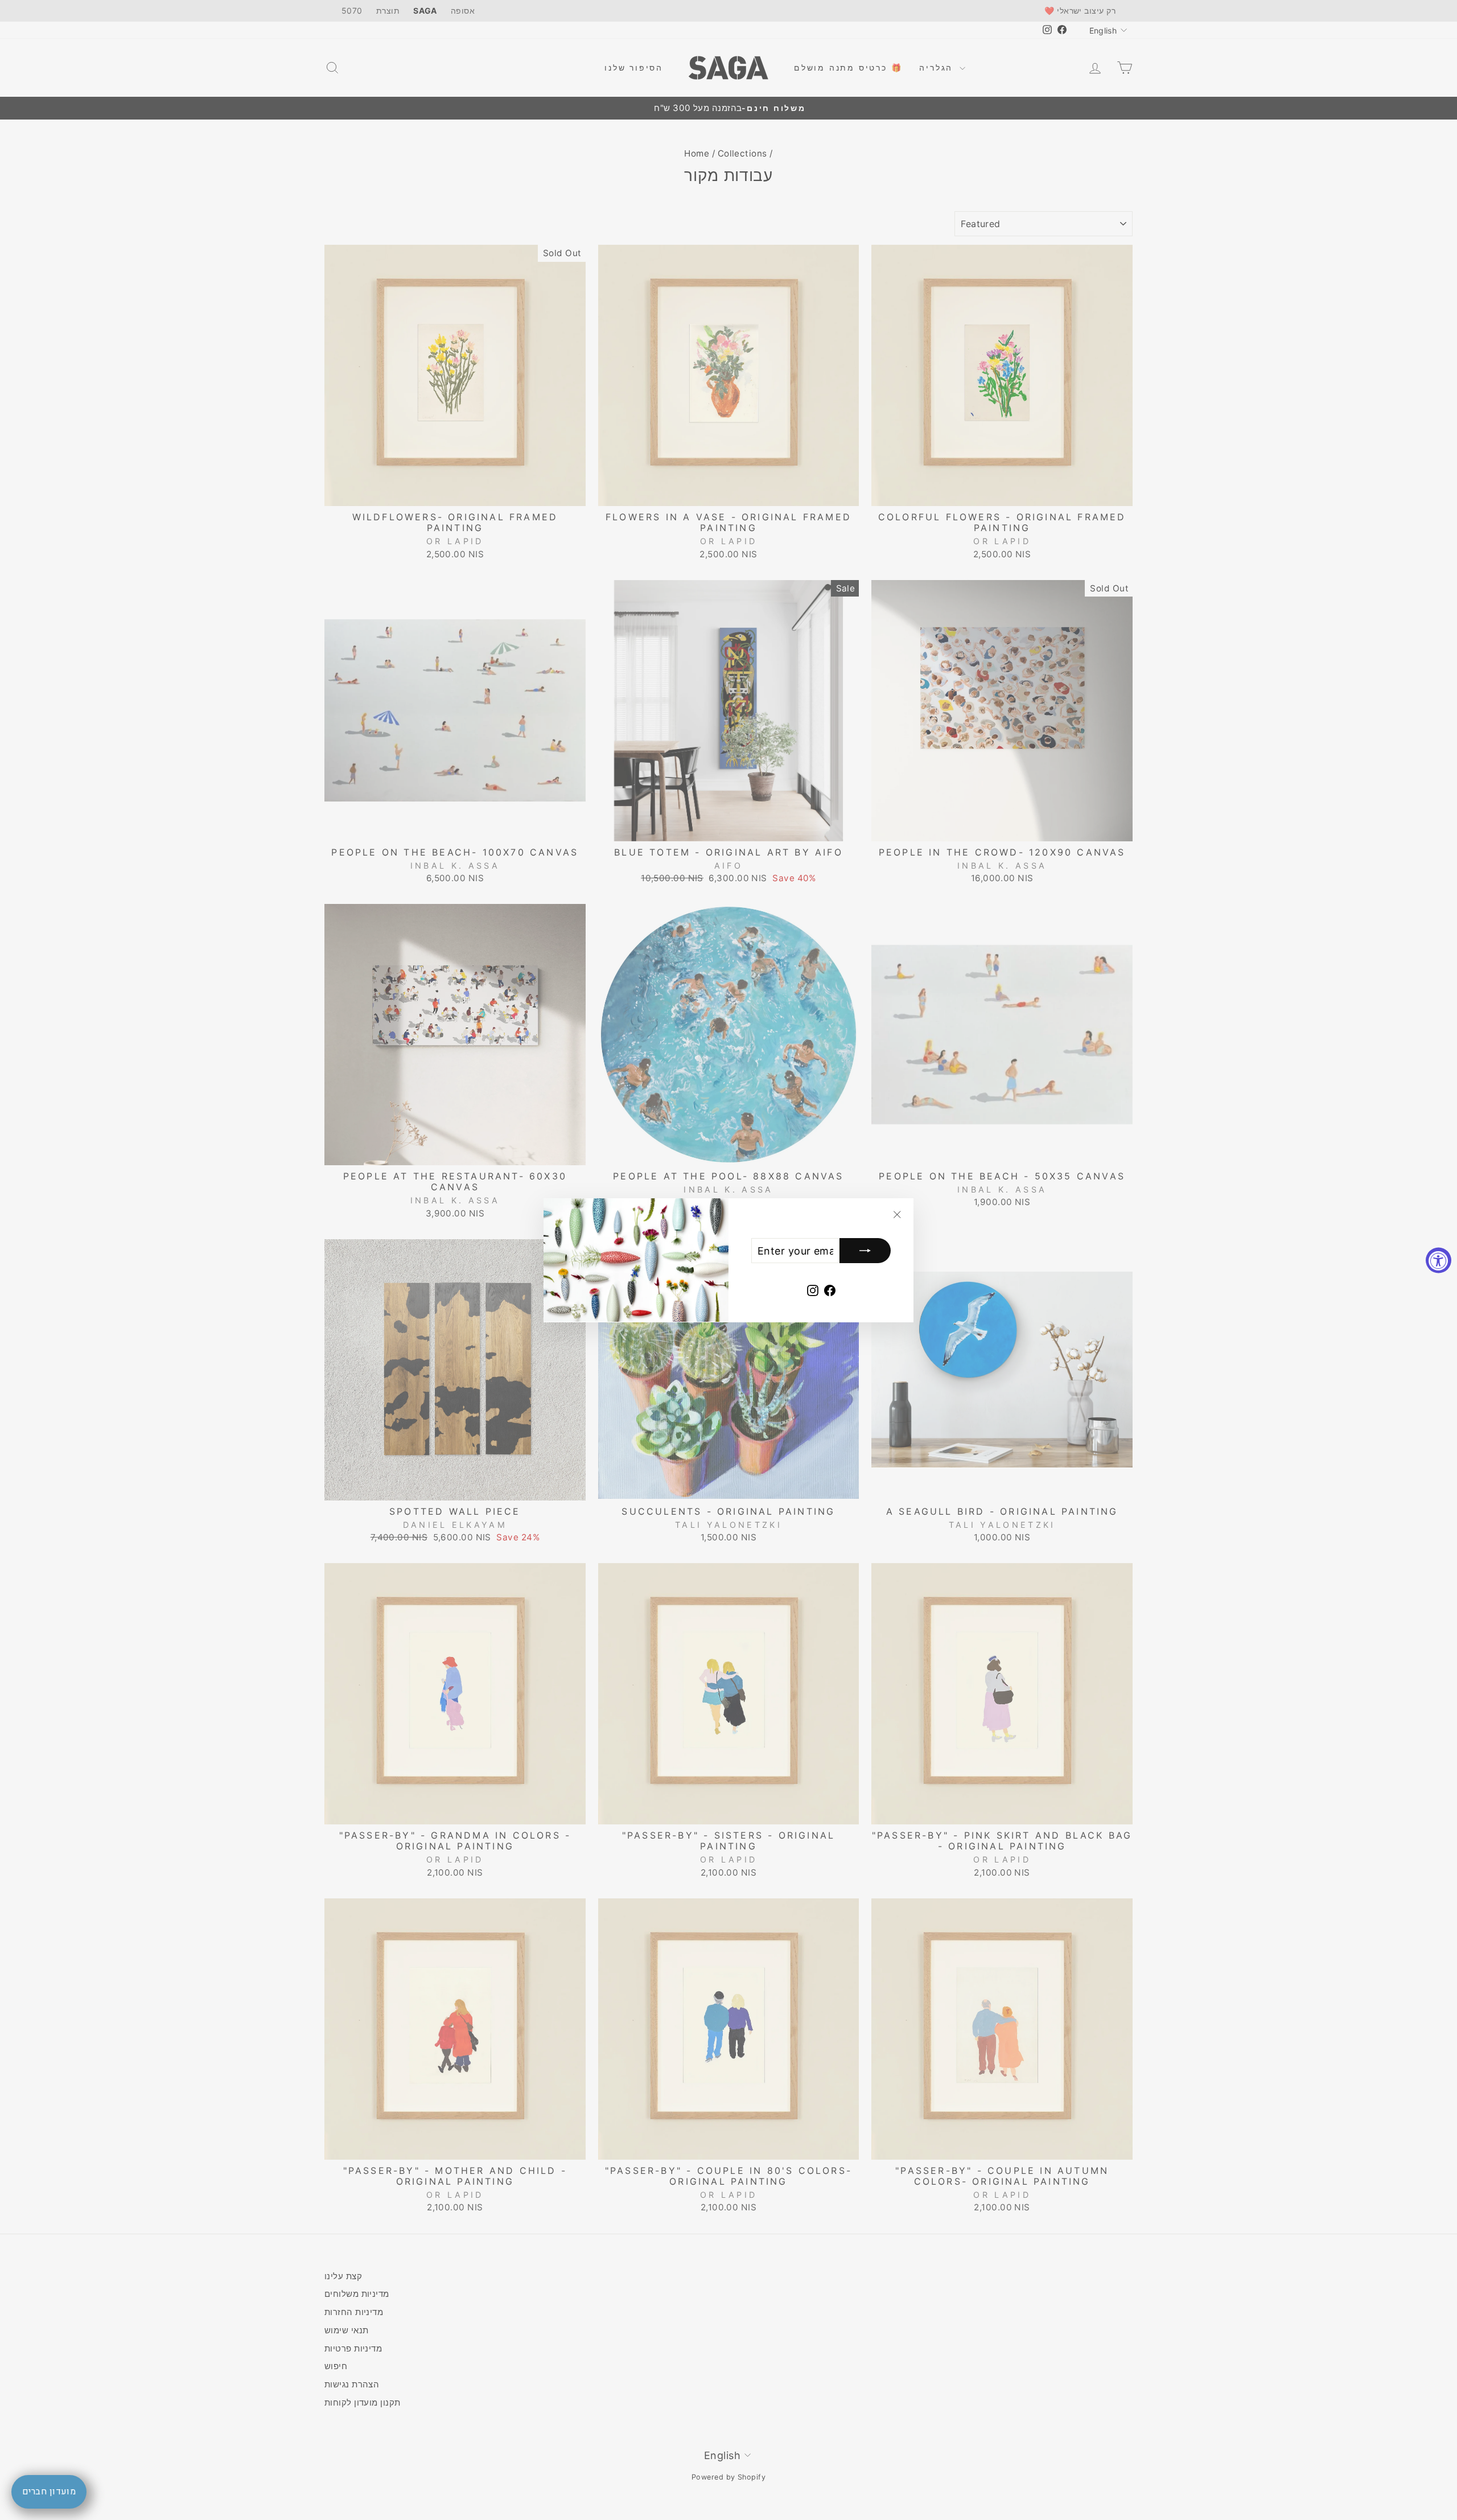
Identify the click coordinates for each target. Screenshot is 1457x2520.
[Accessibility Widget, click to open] (1439, 1260)
